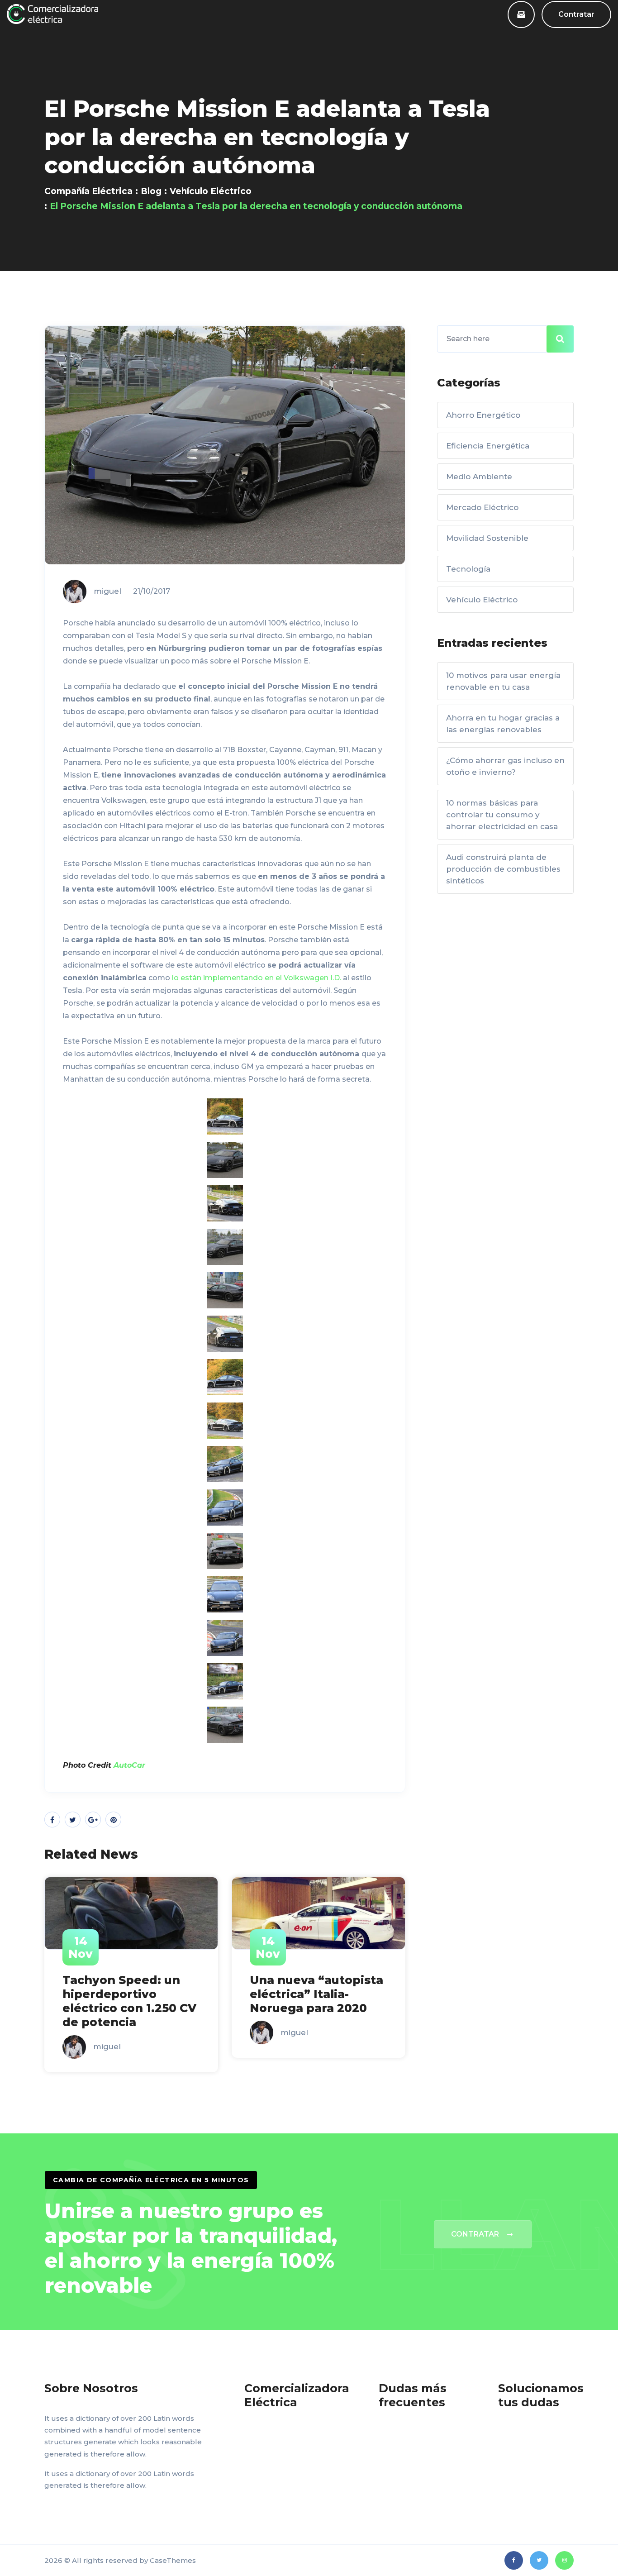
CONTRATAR (475, 2234)
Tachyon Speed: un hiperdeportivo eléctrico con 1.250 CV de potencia (129, 2001)
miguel (107, 591)
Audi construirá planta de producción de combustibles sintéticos (503, 869)
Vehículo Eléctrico (211, 191)
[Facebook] (52, 1820)
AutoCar (129, 1765)
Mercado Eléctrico (482, 507)
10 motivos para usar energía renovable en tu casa (503, 681)
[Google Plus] (93, 1820)
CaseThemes (173, 2560)
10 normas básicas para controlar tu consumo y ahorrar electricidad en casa (502, 815)
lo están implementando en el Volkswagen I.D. (257, 978)
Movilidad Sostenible (487, 538)
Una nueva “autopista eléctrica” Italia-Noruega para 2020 (316, 1994)
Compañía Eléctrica (88, 191)
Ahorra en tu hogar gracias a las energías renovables (503, 724)
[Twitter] (73, 1820)
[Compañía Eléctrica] (52, 14)
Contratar (576, 14)
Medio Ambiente (479, 477)
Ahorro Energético (483, 415)
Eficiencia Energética (488, 446)
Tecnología (468, 569)
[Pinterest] (113, 1820)
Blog (151, 191)
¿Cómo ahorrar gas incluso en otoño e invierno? (505, 766)
